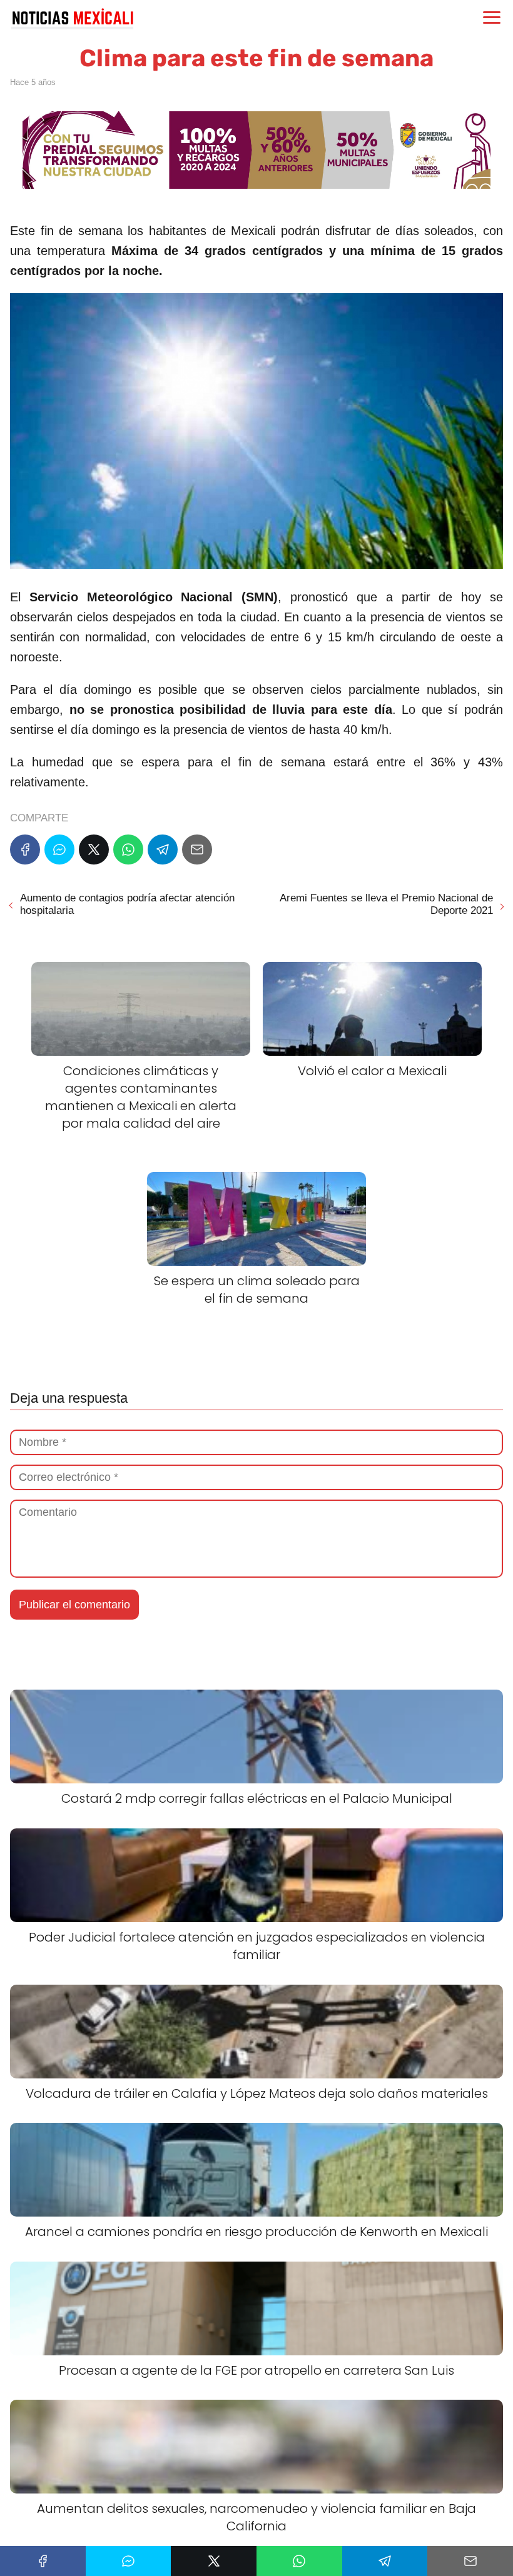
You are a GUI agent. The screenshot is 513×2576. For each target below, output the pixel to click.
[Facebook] (25, 849)
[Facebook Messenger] (59, 849)
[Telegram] (163, 849)
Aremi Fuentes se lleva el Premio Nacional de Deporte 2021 (386, 904)
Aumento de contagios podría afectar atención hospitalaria (127, 904)
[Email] (197, 849)
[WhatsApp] (128, 849)
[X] (94, 849)
